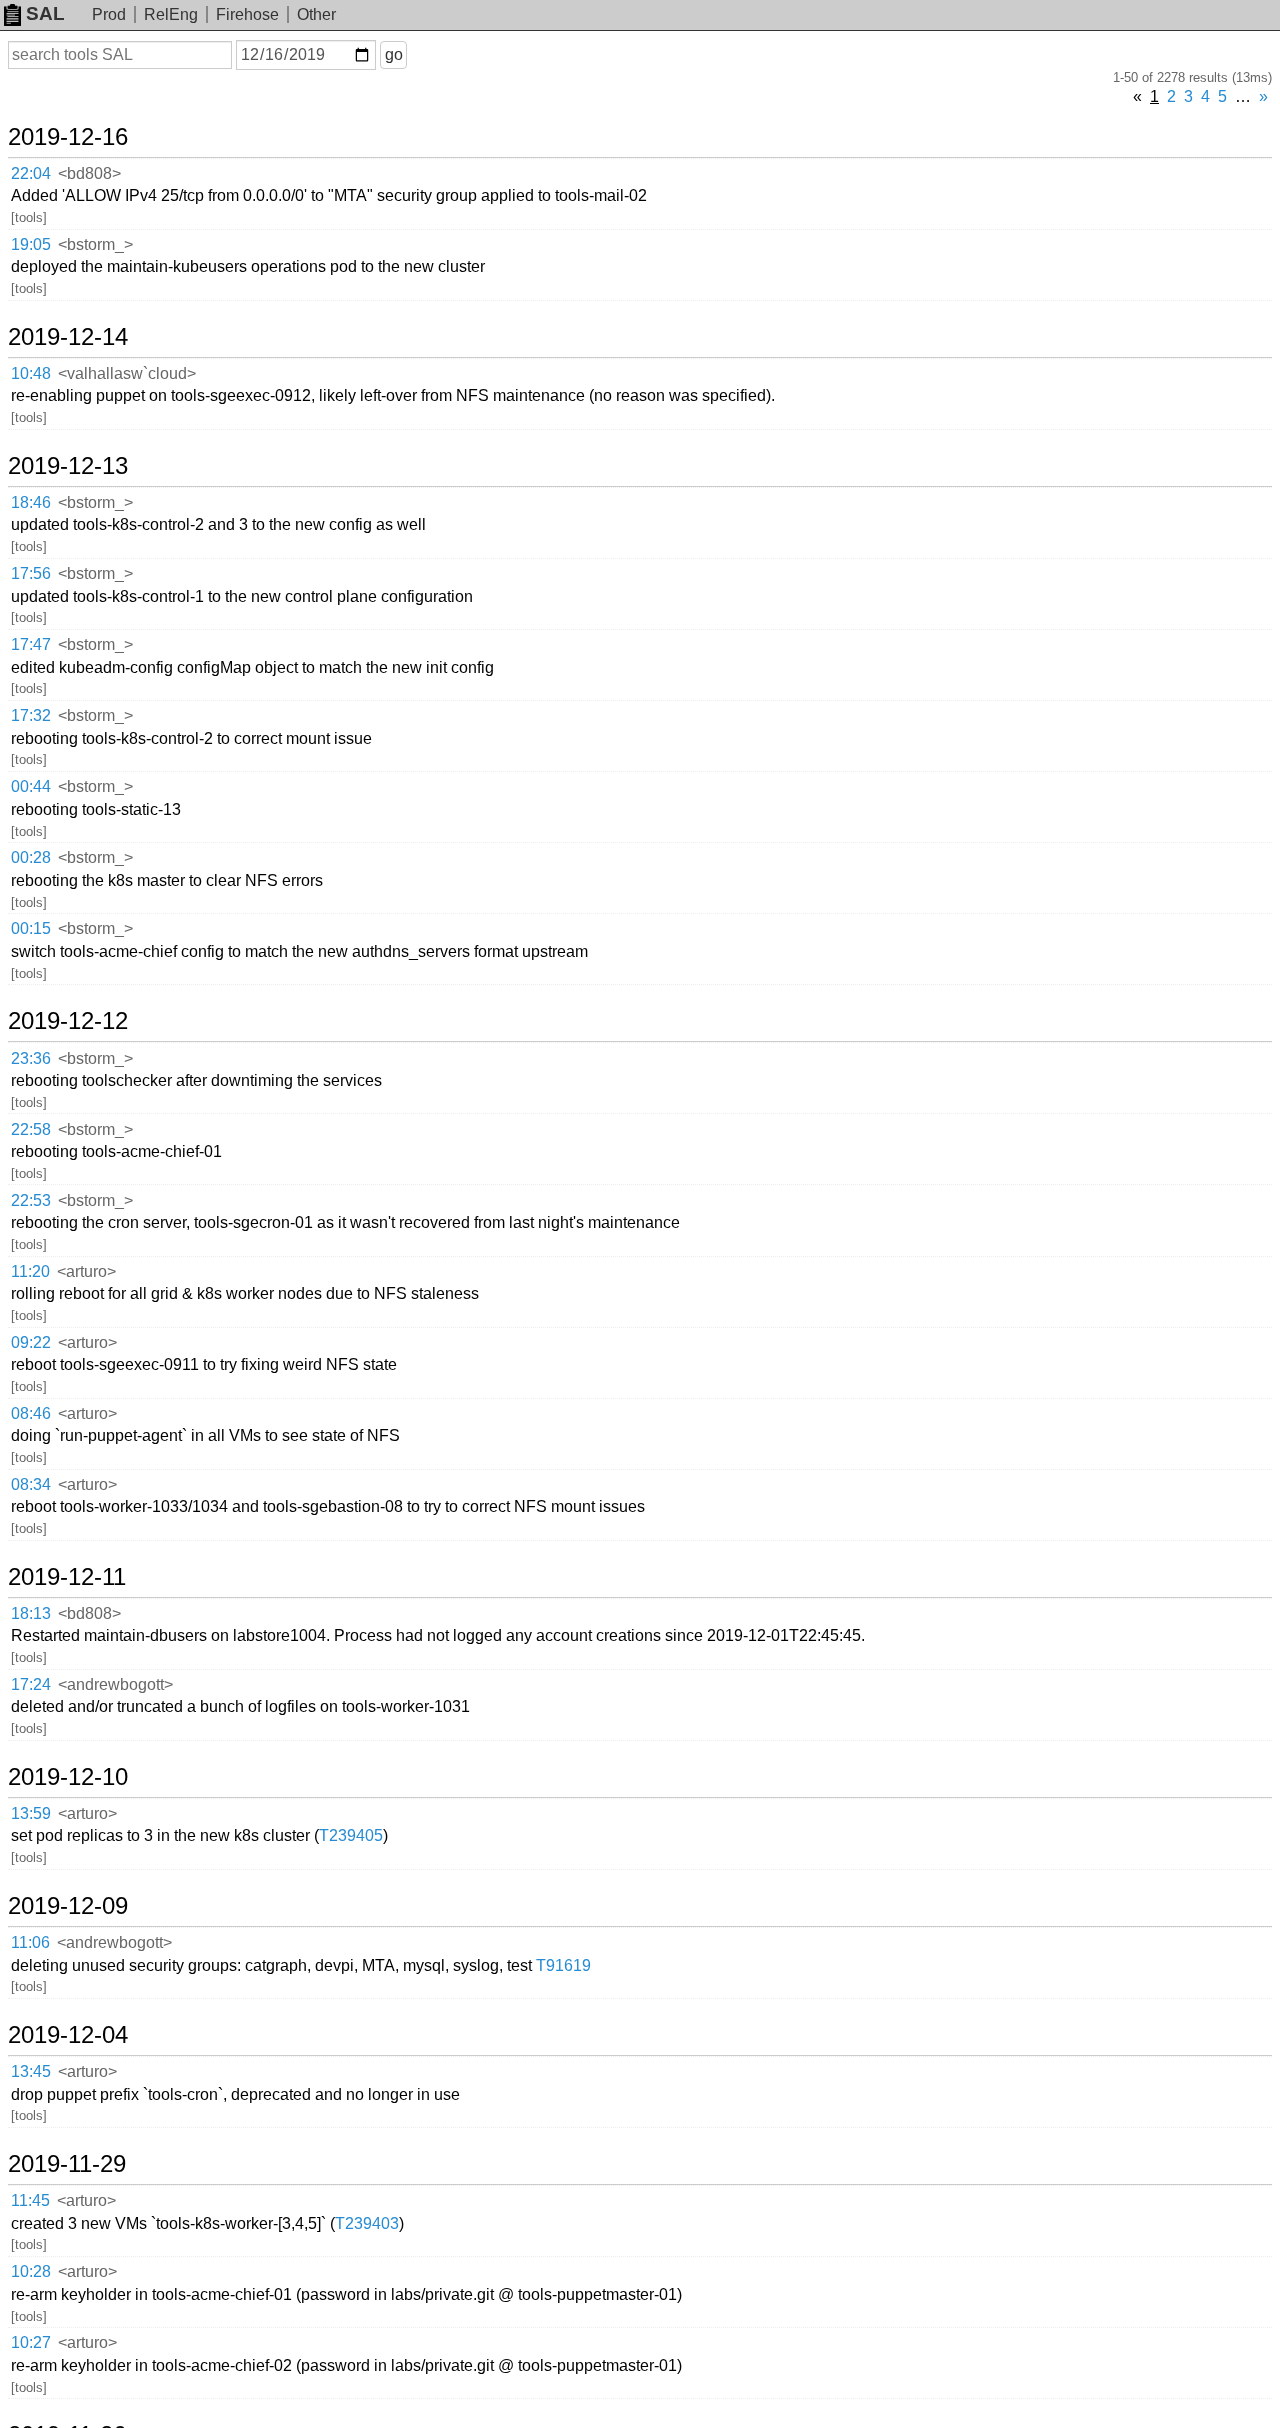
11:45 (30, 2200)
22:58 (31, 1129)
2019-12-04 (68, 2035)
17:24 (31, 1684)
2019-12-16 (68, 137)
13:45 (31, 2071)
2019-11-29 (67, 2164)
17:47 (31, 644)
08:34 (31, 1484)
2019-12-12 (68, 1021)
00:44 (31, 786)
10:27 (31, 2342)
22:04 (31, 173)
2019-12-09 (68, 1906)
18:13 (31, 1613)
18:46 (31, 502)
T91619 (563, 1965)
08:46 (31, 1413)
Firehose (247, 14)
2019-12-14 (68, 337)
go (394, 54)
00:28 (31, 857)
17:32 (31, 715)
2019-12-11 (67, 1577)
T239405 (351, 1835)
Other (316, 14)
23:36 (31, 1058)
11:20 (30, 1271)
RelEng (171, 14)
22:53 (31, 1200)
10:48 (31, 373)
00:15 (31, 928)
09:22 (31, 1342)
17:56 (31, 573)
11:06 (30, 1942)
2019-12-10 (68, 1777)
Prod (109, 14)
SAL (45, 13)
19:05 (31, 244)
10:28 (31, 2271)
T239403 (367, 2223)
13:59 (31, 1813)
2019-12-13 (68, 466)
